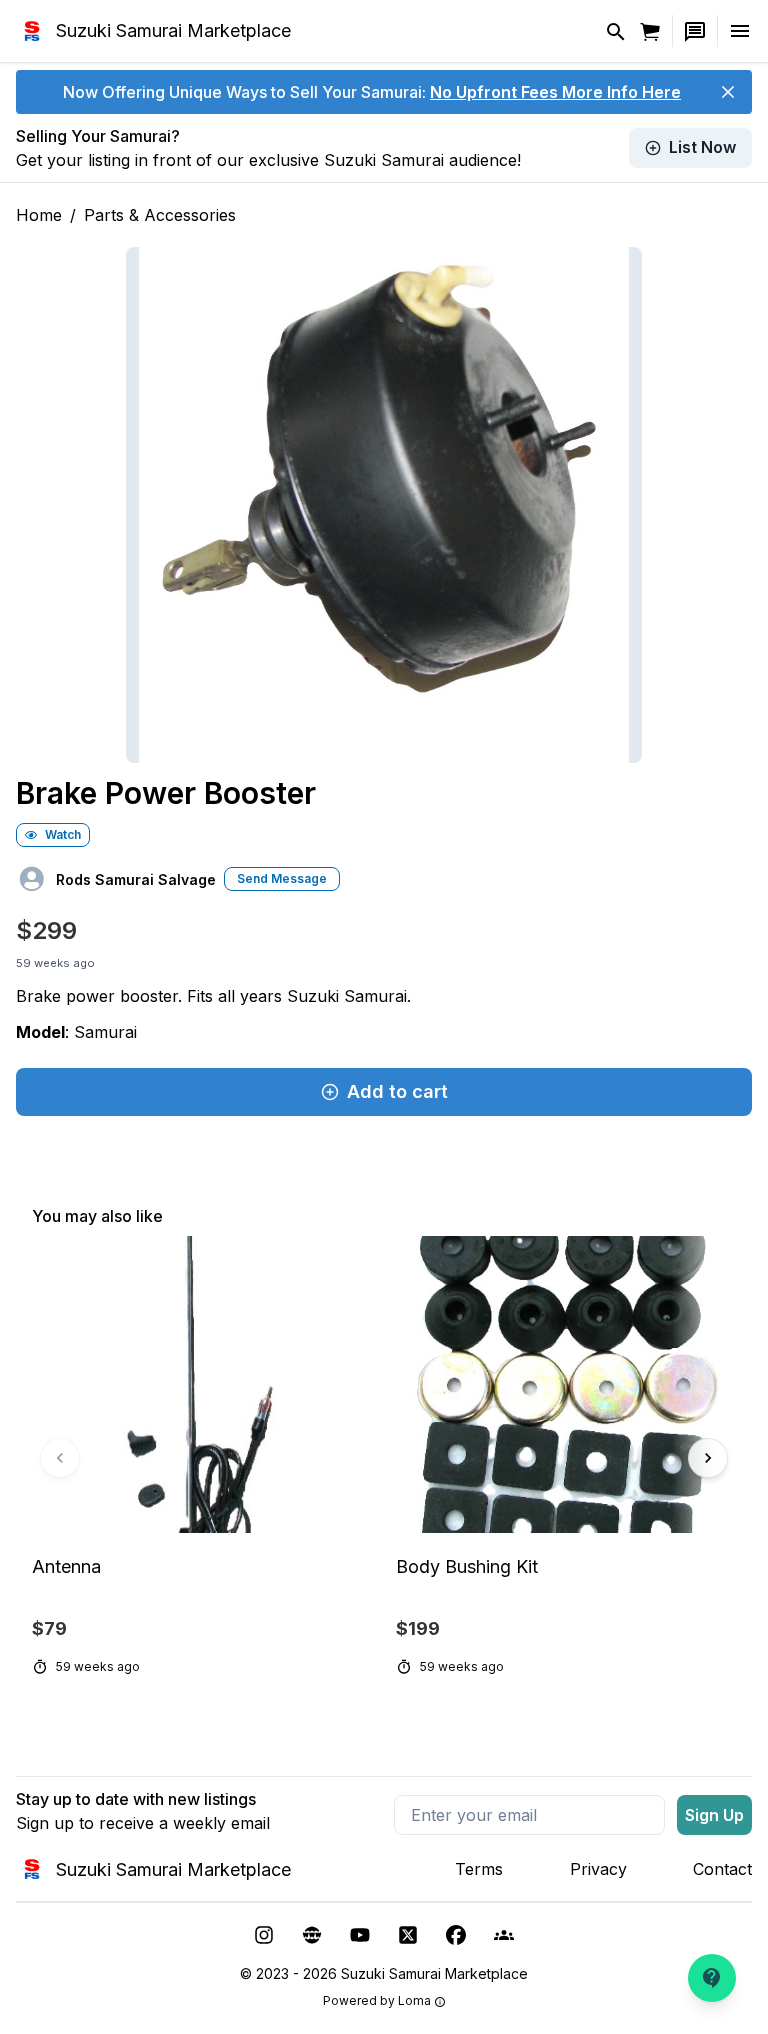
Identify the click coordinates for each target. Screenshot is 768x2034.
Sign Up (714, 1815)
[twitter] (408, 1935)
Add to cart (397, 1091)
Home (39, 215)
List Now (702, 147)
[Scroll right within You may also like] (708, 1458)
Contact (722, 1869)
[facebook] (456, 1935)
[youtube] (360, 1935)
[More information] (440, 2002)
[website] (312, 1935)
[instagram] (264, 1935)
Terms (479, 1869)
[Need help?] (712, 1978)
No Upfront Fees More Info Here (555, 92)
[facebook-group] (504, 1935)
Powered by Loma (377, 2000)
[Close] (728, 92)
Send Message (282, 878)
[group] (384, 1458)
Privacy (598, 1869)
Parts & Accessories (160, 215)
